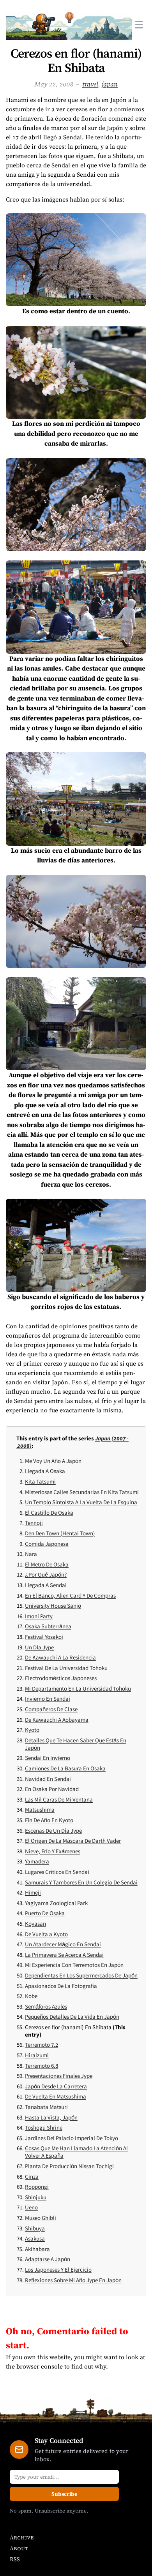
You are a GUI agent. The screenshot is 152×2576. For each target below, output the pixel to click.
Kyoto (32, 1730)
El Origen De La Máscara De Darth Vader (73, 1841)
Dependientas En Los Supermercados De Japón (81, 1975)
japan (110, 84)
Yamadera (37, 1861)
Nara (31, 1554)
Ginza (32, 2177)
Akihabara (37, 2249)
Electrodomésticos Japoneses (61, 1678)
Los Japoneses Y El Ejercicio (58, 2270)
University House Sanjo (53, 1606)
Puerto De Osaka (45, 1913)
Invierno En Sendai (48, 1699)
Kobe (31, 1996)
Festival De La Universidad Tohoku (66, 1668)
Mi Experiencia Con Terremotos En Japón (74, 1965)
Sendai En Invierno (48, 1758)
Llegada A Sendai (46, 1585)
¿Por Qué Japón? (46, 1574)
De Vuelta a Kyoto (46, 1934)
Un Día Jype (39, 1647)
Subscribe (64, 2494)
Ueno (31, 2207)
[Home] (69, 25)
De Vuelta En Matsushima (56, 2096)
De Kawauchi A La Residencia (60, 1657)
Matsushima (40, 1810)
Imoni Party (39, 1616)
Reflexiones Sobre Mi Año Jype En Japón (73, 2280)
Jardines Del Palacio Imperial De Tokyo (72, 2138)
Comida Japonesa (47, 1544)
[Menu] (139, 25)
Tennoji (34, 1523)
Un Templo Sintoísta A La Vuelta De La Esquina (81, 1502)
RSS (15, 2559)
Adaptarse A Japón (48, 2259)
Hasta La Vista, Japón (51, 2117)
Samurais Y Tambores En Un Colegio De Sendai (81, 1882)
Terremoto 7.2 (42, 2045)
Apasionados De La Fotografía (61, 1986)
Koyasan (35, 1924)
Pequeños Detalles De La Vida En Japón (72, 2017)
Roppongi (37, 2187)
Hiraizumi (37, 2055)
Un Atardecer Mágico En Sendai (63, 1944)
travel (90, 84)
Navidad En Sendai (48, 1779)
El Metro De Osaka (47, 1564)
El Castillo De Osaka (49, 1513)
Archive (22, 2537)
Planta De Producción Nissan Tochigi (69, 2166)
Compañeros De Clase (51, 1709)
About (19, 2548)
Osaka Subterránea (48, 1626)
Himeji (33, 1892)
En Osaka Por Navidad (52, 1789)
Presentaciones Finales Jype (59, 2076)
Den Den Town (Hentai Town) (60, 1533)
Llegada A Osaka (45, 1471)
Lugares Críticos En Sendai (57, 1872)
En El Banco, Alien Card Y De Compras (70, 1595)
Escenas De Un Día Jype (53, 1831)
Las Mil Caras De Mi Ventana (59, 1799)
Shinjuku (36, 2197)
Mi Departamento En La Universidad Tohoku (78, 1688)
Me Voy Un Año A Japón (53, 1461)
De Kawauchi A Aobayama (57, 1720)
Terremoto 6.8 (42, 2066)
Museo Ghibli (41, 2218)
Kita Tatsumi (40, 1481)
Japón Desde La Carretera (56, 2086)
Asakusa (35, 2238)
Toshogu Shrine (44, 2127)
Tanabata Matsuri (46, 2107)
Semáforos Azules (46, 2006)
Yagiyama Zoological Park (56, 1903)
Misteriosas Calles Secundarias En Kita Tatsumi (82, 1492)
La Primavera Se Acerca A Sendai (64, 1955)
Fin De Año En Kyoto (49, 1820)
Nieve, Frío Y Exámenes (53, 1851)
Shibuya (35, 2228)
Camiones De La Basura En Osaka (65, 1768)
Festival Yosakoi (44, 1637)
